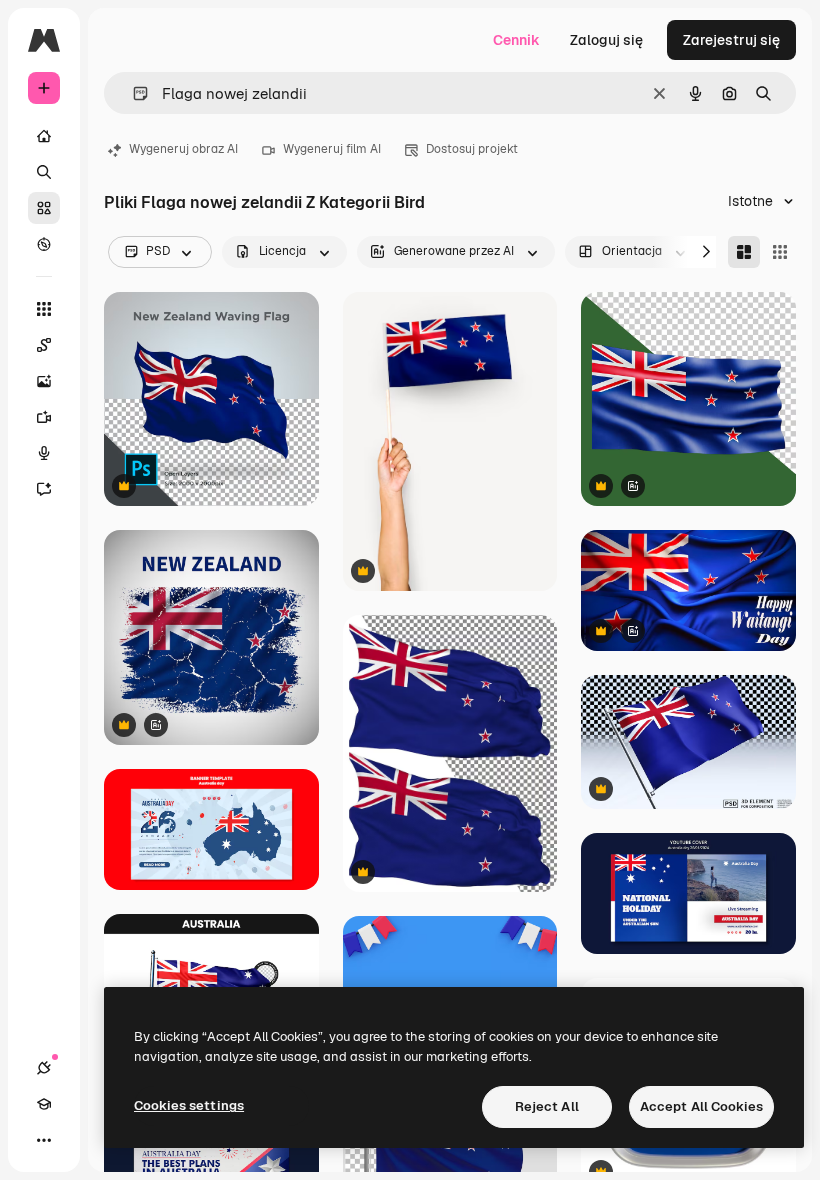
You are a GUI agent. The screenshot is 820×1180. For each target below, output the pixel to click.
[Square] (780, 252)
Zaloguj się (606, 40)
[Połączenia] (44, 1068)
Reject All (547, 1106)
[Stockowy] (44, 208)
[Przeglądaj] (44, 244)
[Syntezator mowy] (44, 453)
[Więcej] (44, 1140)
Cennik (516, 40)
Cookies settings (189, 1105)
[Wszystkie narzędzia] (44, 309)
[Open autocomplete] (132, 93)
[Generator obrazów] (44, 381)
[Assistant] (44, 489)
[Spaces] (44, 345)
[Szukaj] (44, 172)
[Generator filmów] (44, 417)
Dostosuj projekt (472, 149)
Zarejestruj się (731, 40)
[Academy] (44, 1104)
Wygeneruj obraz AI (183, 149)
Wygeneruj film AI (332, 149)
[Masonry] (744, 252)
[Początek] (44, 136)
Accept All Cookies (701, 1106)
